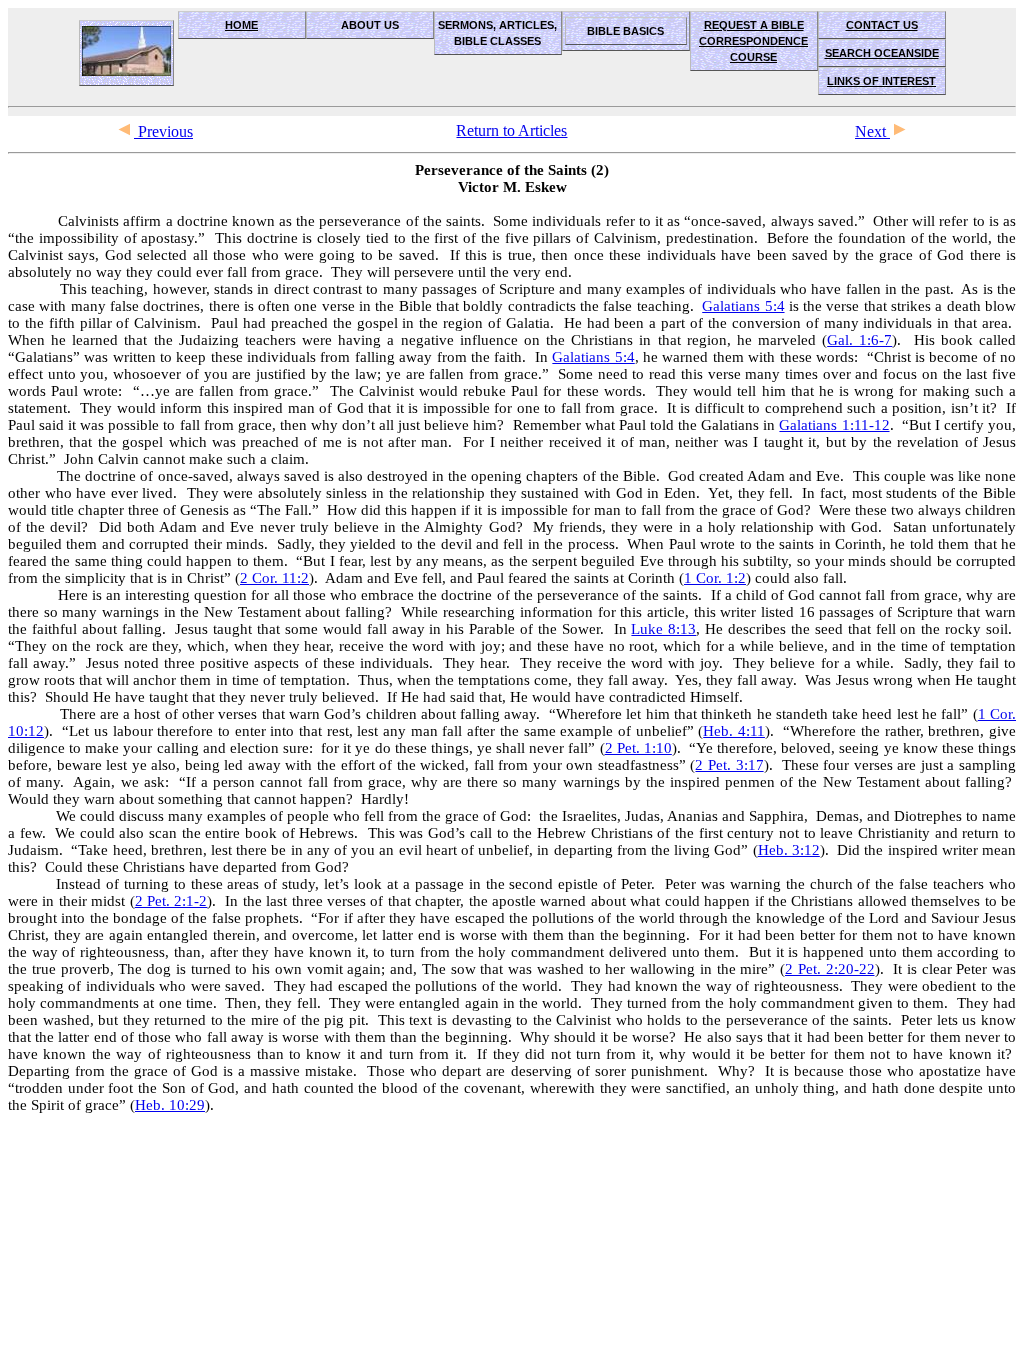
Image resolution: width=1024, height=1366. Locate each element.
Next (872, 131)
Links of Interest (881, 81)
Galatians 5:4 (743, 306)
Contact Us (882, 25)
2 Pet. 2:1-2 (171, 901)
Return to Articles (511, 130)
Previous (163, 131)
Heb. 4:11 (734, 731)
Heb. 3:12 (789, 850)
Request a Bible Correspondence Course (753, 41)
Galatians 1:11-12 (834, 425)
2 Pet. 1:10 (638, 748)
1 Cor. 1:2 (715, 578)
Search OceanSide (882, 53)
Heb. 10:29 (170, 1105)
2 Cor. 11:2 (274, 578)
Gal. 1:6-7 (859, 340)
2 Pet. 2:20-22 (830, 969)
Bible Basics (625, 31)
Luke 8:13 (663, 629)
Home (241, 25)
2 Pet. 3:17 (729, 765)
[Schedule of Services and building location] (126, 53)
